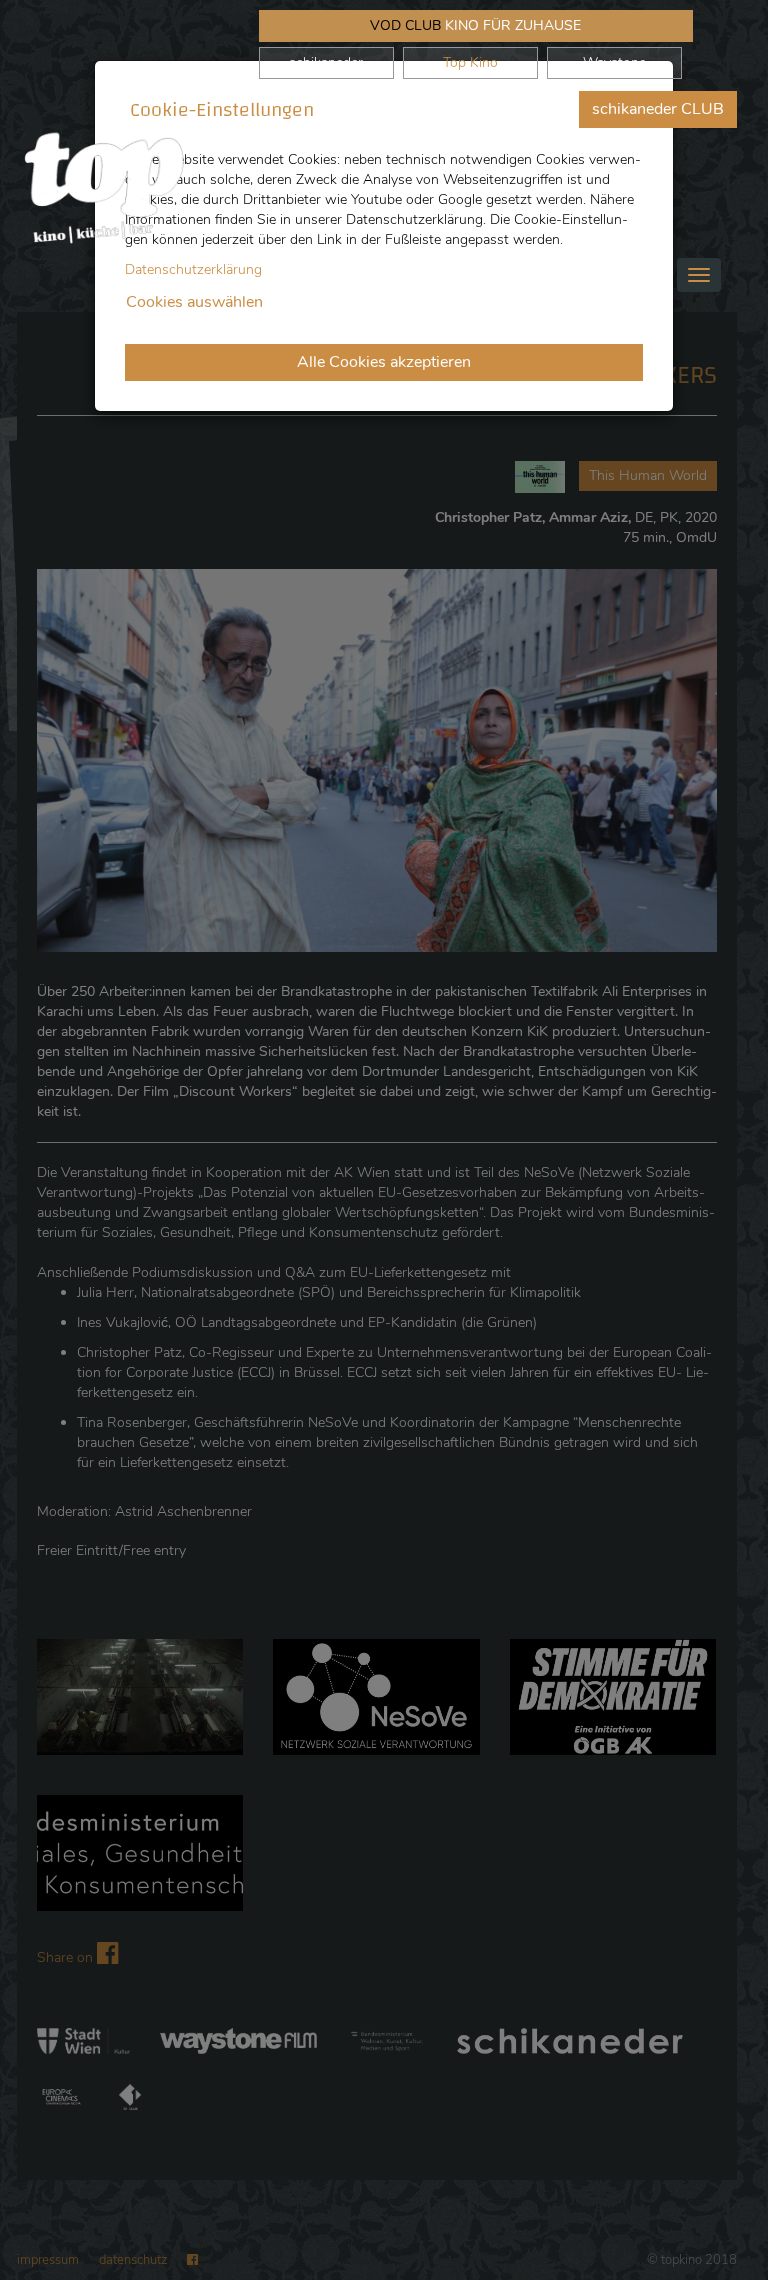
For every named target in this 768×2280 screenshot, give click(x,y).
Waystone (614, 62)
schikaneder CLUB (658, 109)
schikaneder (326, 62)
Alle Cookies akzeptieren (384, 362)
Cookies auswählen (194, 302)
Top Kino (470, 62)
